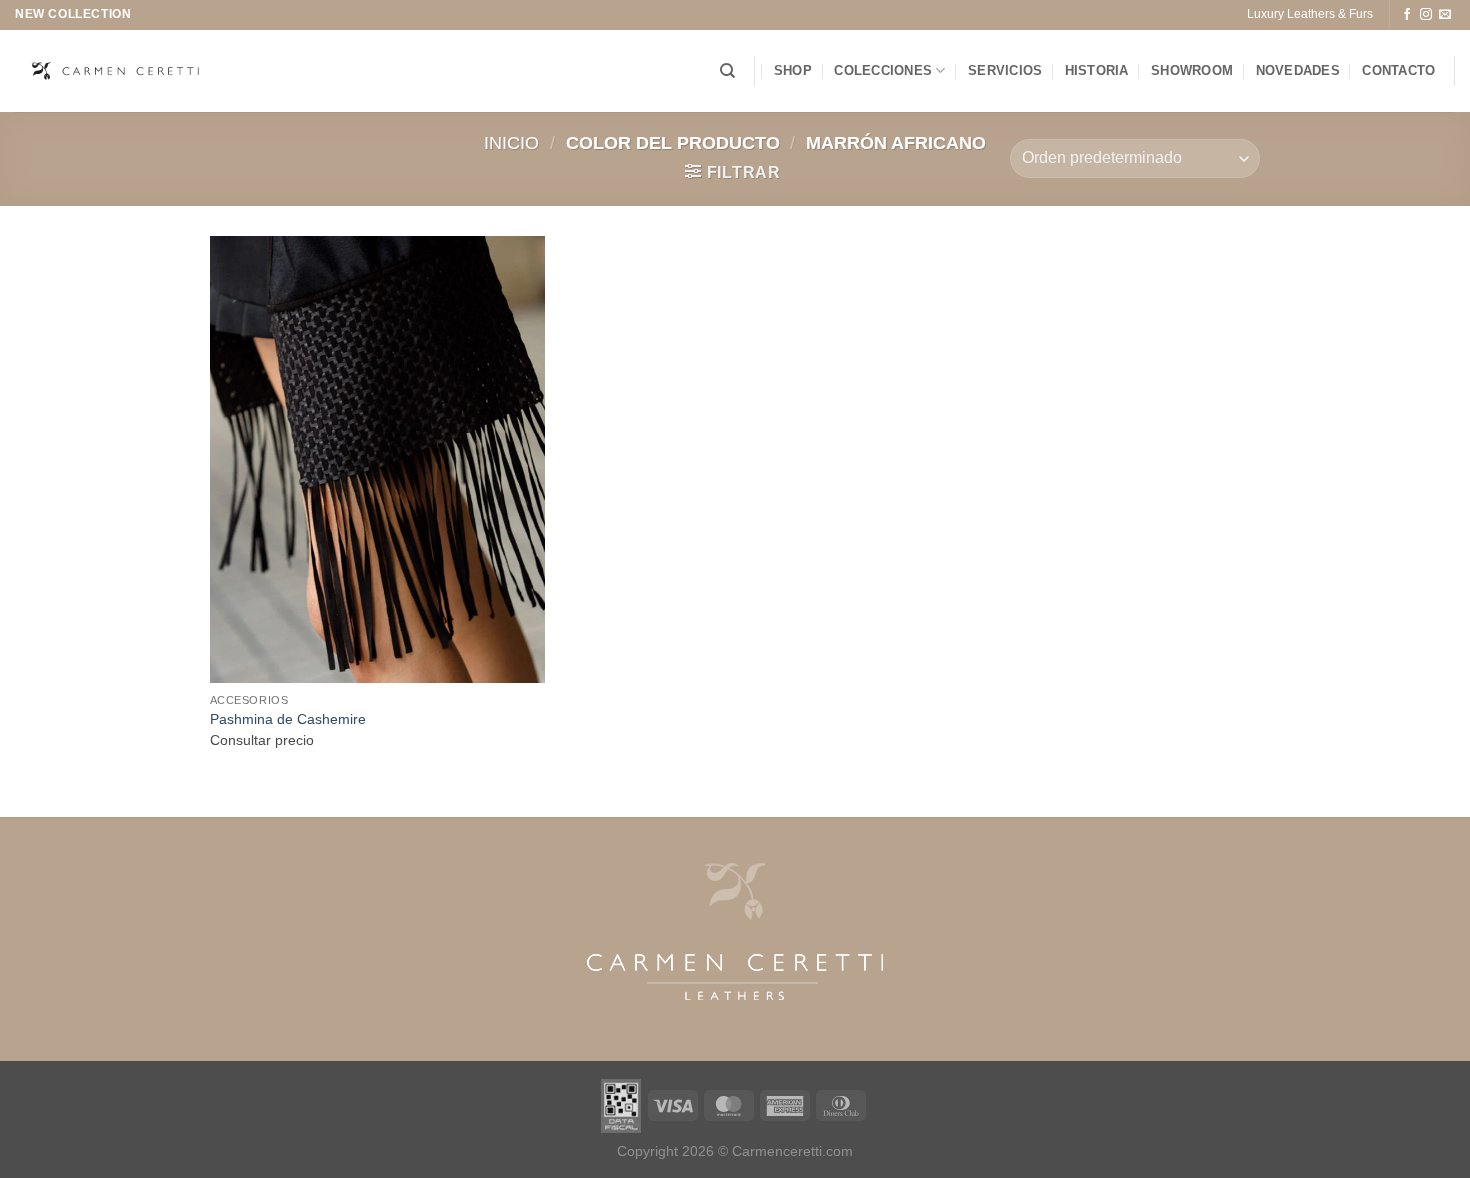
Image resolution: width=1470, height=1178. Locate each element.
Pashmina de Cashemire (288, 719)
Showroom (1192, 70)
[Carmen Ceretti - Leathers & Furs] (115, 71)
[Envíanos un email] (1445, 15)
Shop (793, 70)
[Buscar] (727, 71)
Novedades (1298, 70)
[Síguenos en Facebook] (1407, 15)
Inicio (511, 142)
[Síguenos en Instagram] (1426, 15)
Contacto (1398, 70)
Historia (1097, 70)
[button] (733, 172)
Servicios (1005, 70)
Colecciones (883, 70)
